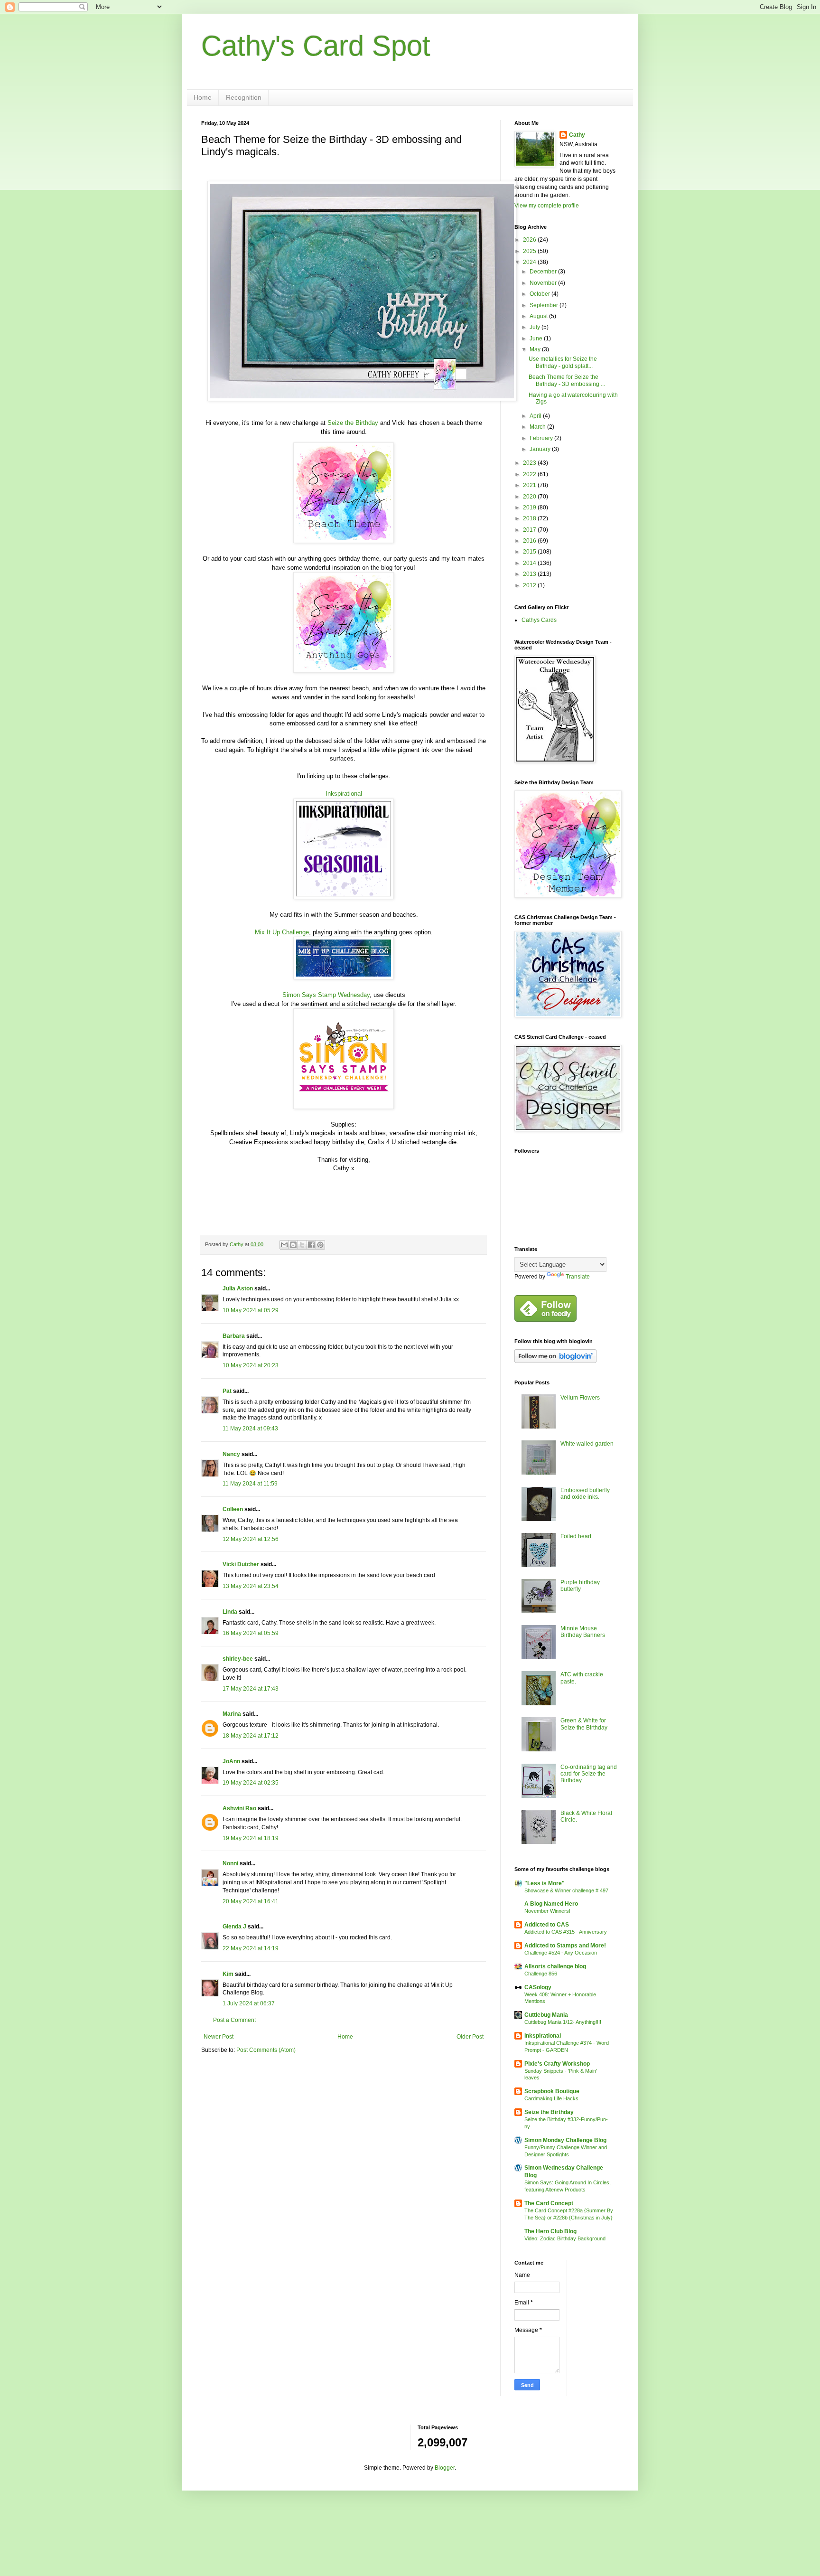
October (540, 294)
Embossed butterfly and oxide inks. (585, 1494)
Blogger (445, 2468)
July (536, 327)
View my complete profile (547, 206)
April (536, 416)
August (539, 316)
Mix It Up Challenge (282, 932)
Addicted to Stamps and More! (565, 1946)
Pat (227, 1391)
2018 (530, 518)
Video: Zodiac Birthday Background (565, 2238)
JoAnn (231, 1761)
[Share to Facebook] (311, 1245)
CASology (538, 1987)
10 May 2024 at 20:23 (251, 1365)
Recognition (244, 97)
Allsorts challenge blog (555, 1966)
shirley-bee (238, 1659)
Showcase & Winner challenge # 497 (566, 1890)
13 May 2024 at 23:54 (251, 1586)
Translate (578, 1277)
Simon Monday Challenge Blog (565, 2140)
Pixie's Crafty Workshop (557, 2064)
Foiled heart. (577, 1536)
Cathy (577, 135)
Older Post (470, 2037)
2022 (530, 474)
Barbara (234, 1336)
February (542, 438)
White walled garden (587, 1444)
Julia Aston (238, 1288)
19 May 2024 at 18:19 (251, 1838)
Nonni (230, 1863)
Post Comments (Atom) (266, 2050)
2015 (530, 552)
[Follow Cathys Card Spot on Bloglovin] (555, 1361)
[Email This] (284, 1245)
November (544, 283)
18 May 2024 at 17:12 (251, 1736)
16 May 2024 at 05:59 (251, 1633)
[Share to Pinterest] (320, 1245)
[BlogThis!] (293, 1245)
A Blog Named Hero (551, 1904)
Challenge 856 (541, 1974)
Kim (228, 1974)
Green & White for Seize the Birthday (584, 1724)
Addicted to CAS (547, 1925)
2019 (530, 508)
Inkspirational (344, 794)
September (545, 305)
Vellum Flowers (580, 1398)
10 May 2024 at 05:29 (251, 1310)
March (538, 427)
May (536, 349)
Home (203, 97)
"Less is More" (545, 1883)
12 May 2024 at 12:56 (251, 1539)
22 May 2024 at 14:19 (251, 1948)
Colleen (233, 1509)
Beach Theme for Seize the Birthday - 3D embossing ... (567, 380)
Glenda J (234, 1927)
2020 (530, 497)
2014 (530, 563)
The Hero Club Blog (550, 2231)
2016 (530, 541)
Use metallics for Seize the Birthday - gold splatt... (563, 362)
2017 (530, 530)
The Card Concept (549, 2203)
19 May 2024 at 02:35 (251, 1783)
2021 (530, 485)
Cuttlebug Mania (546, 2015)
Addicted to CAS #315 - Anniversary (566, 1932)
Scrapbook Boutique (552, 2091)
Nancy (231, 1454)
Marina (232, 1714)
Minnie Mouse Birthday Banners (583, 1632)
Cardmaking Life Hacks (551, 2098)
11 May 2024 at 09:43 (250, 1429)
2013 (530, 574)
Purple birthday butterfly (580, 1586)
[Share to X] (302, 1245)
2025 (530, 251)
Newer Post (219, 2037)
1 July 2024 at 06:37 (249, 2003)
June (537, 338)
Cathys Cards (539, 620)
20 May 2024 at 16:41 (251, 1901)
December (544, 272)
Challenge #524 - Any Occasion (561, 1953)
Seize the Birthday (353, 423)
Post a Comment (234, 2020)
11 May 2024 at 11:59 (250, 1484)
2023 (530, 463)
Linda (230, 1612)
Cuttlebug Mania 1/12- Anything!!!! (563, 2022)
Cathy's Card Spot (316, 46)
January (541, 449)
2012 (530, 585)
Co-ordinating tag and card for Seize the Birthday (589, 1774)
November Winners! (547, 1911)
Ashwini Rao (239, 1808)
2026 (530, 240)
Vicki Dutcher (241, 1564)
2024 (530, 262)
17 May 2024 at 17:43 (251, 1689)
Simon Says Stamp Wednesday (326, 995)
